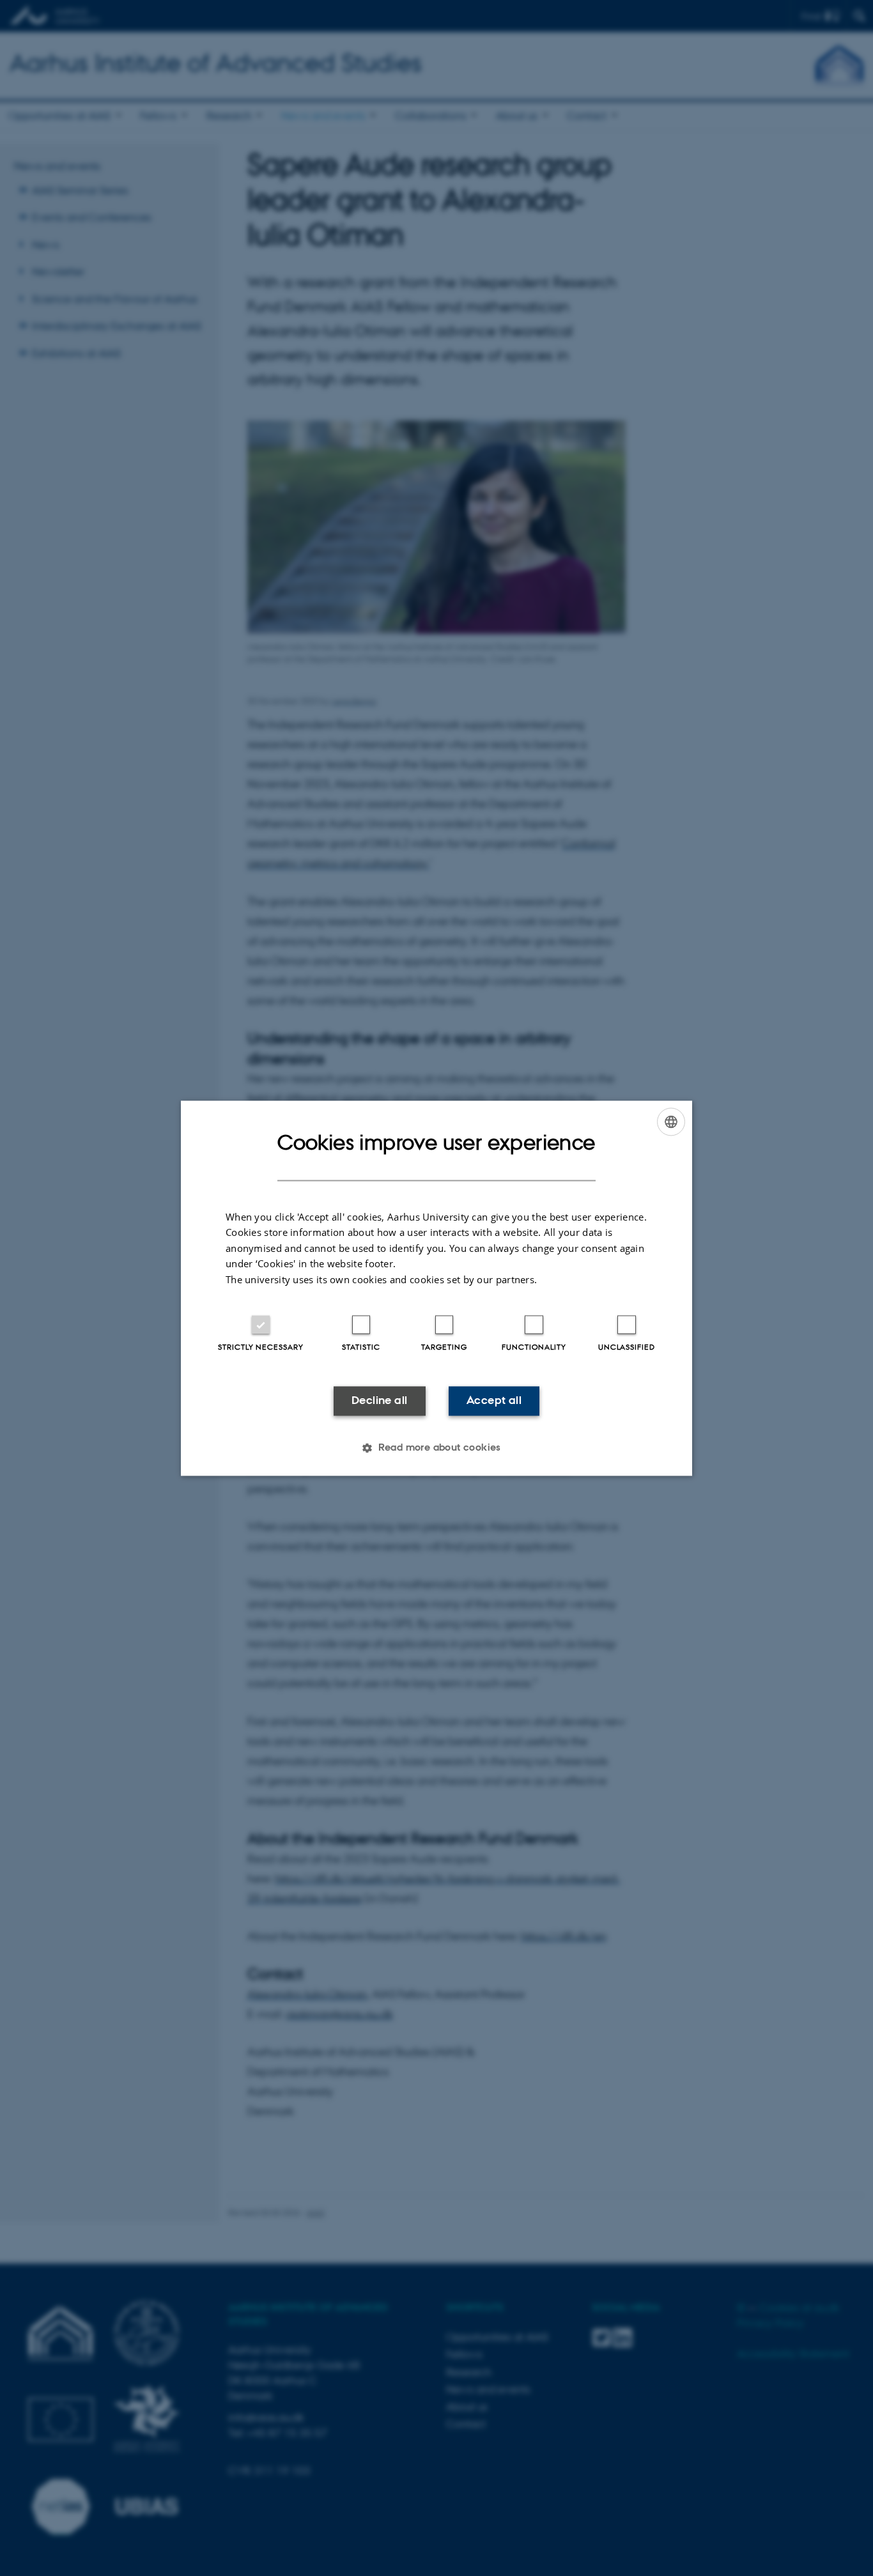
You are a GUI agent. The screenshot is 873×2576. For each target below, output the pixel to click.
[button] (436, 1447)
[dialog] (436, 1288)
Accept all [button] (494, 1401)
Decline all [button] (379, 1401)
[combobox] (671, 1122)
